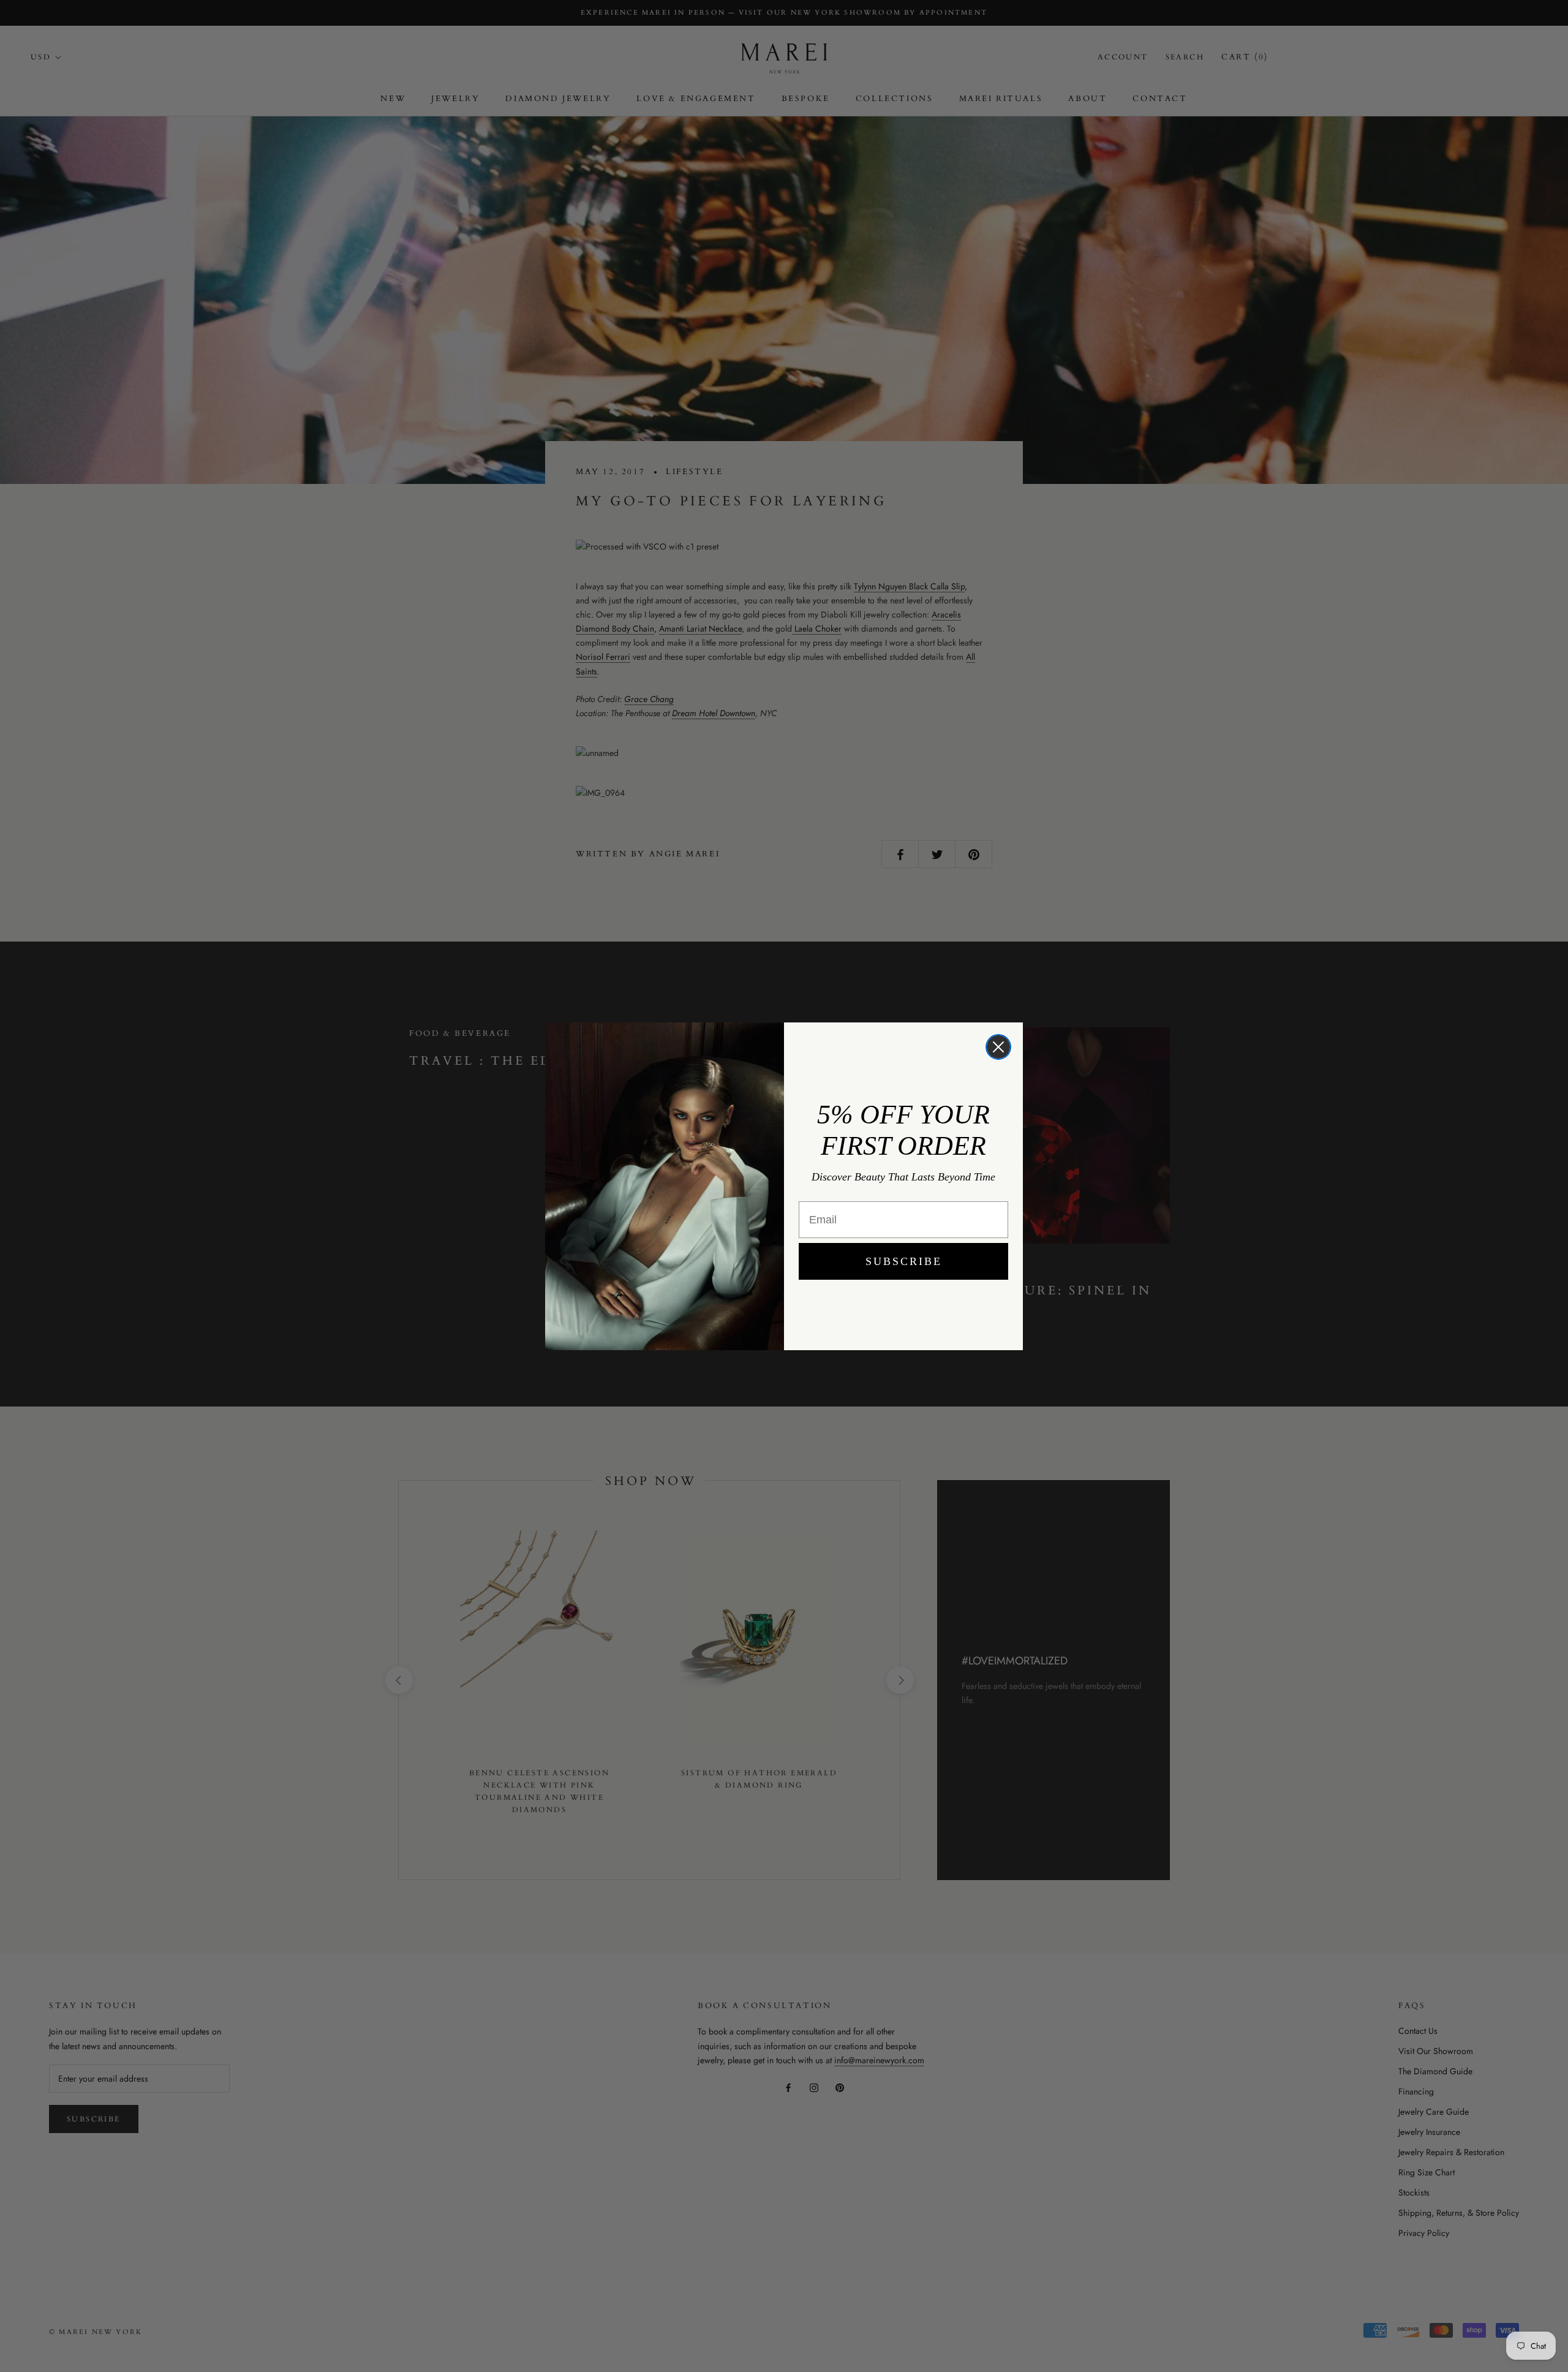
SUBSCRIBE (904, 1261)
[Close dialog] (998, 1047)
